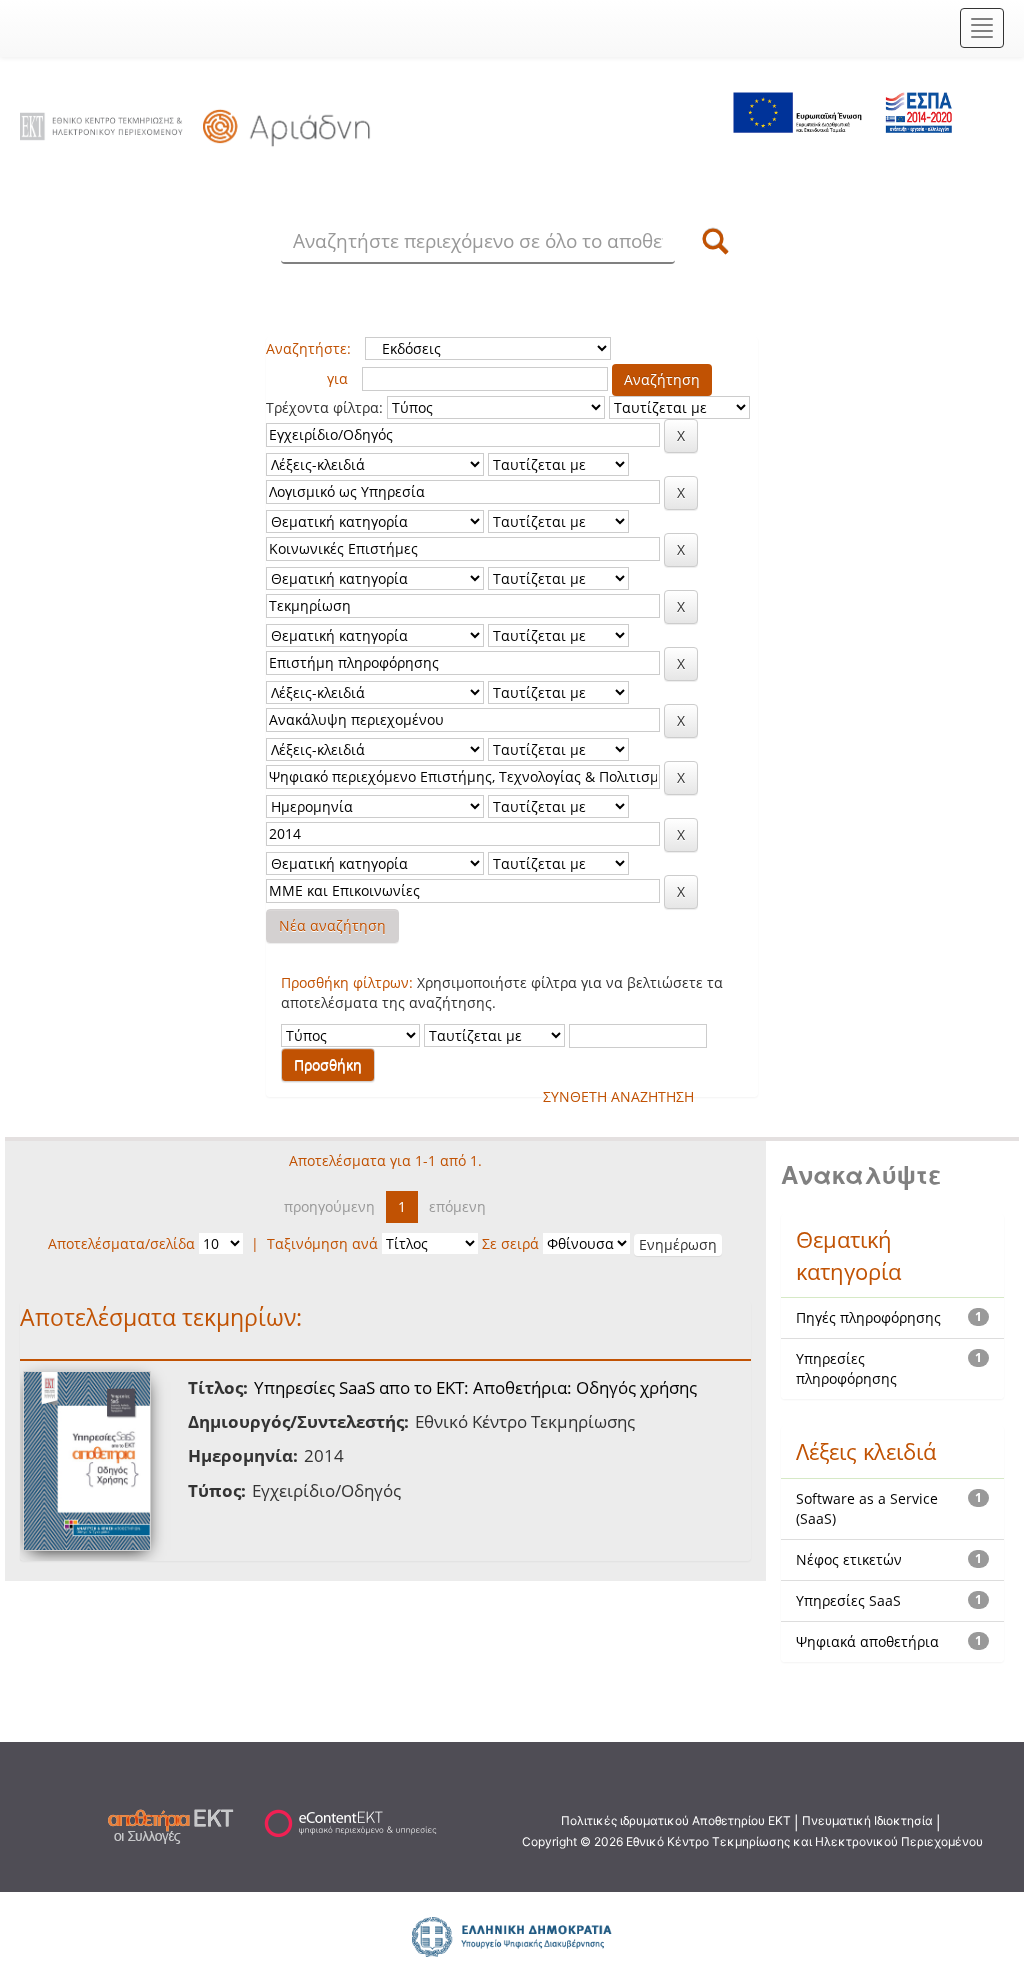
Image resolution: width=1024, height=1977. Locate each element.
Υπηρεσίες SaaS (848, 1600)
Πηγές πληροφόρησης (868, 1317)
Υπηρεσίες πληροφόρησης (846, 1368)
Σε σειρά (510, 1243)
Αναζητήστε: (308, 348)
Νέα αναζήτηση (332, 925)
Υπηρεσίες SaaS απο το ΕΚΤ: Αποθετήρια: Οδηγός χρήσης (475, 1387)
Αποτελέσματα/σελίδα (121, 1243)
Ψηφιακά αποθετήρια (867, 1641)
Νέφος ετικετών (849, 1559)
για (337, 378)
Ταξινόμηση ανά (322, 1243)
